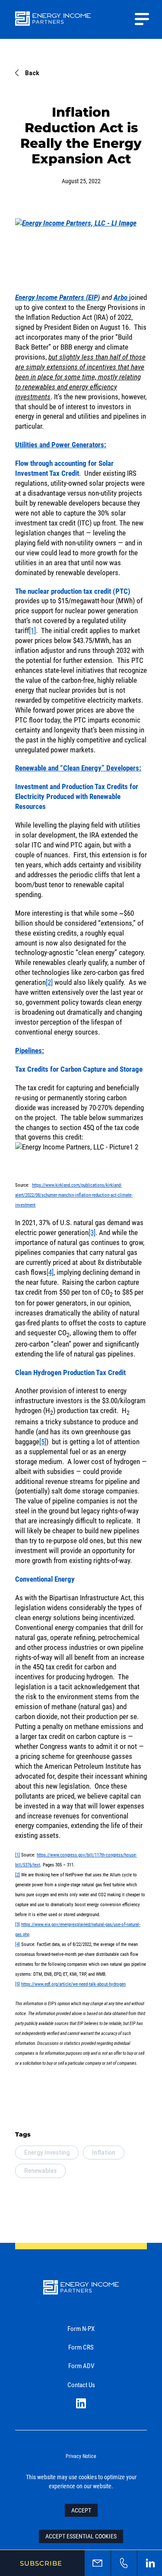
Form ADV (81, 2366)
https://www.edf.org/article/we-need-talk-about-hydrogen (73, 1984)
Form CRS (81, 2347)
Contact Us (81, 2385)
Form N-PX (81, 2328)
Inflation (104, 2153)
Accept (81, 2510)
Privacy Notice (81, 2456)
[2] (49, 982)
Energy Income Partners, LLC (53, 24)
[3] (92, 1232)
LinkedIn (81, 2403)
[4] (50, 1272)
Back (32, 73)
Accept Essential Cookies (81, 2536)
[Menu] (142, 19)
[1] (32, 630)
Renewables (40, 2171)
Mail (98, 2563)
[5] (43, 1441)
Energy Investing (47, 2153)
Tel (124, 2563)
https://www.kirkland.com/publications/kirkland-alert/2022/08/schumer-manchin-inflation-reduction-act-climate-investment (74, 1195)
